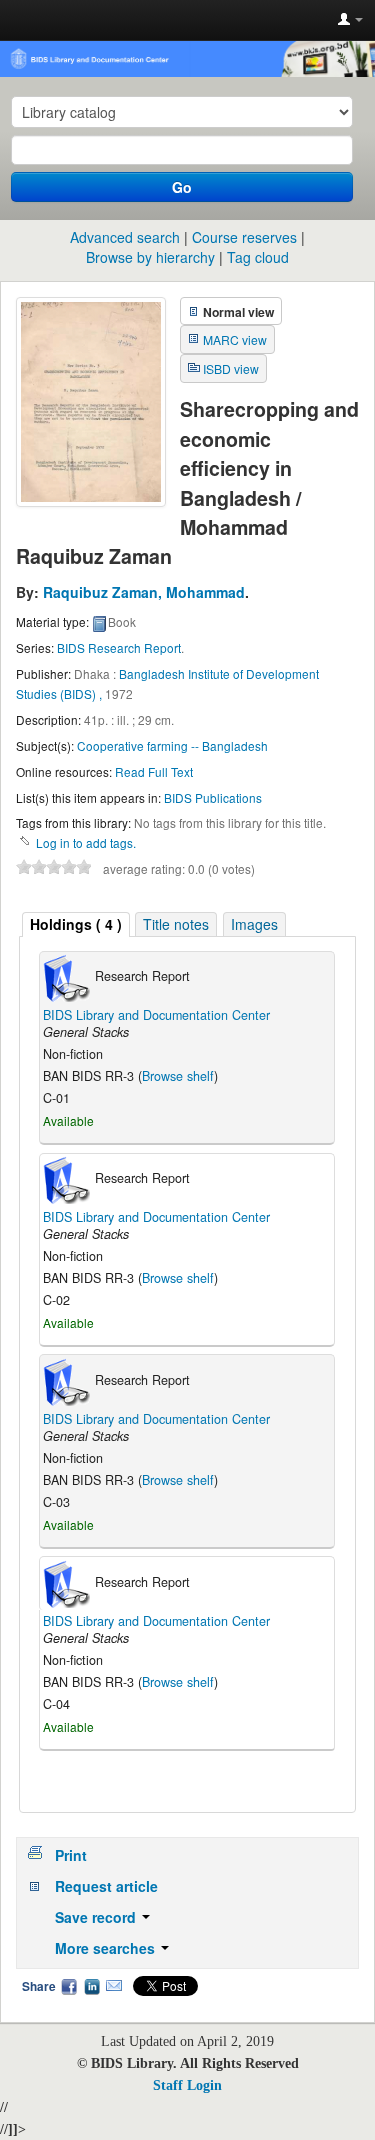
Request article (106, 1886)
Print (71, 1855)
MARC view (235, 339)
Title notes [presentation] (176, 924)
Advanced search (125, 237)
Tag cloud (258, 257)
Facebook (69, 1986)
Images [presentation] (254, 924)
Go (182, 187)
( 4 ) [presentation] (76, 924)
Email (114, 1986)
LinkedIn (92, 1986)
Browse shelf (178, 1076)
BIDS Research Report (119, 647)
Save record (97, 1917)
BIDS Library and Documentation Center (156, 1015)
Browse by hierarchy (150, 257)
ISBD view (231, 368)
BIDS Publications (213, 797)
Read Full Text (154, 771)
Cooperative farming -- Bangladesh (172, 745)
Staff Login (187, 2085)
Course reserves (244, 237)
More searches (107, 1948)
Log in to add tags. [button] (86, 842)
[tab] (76, 924)
